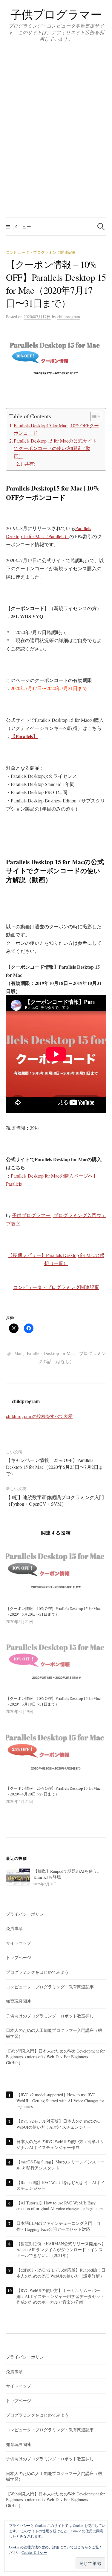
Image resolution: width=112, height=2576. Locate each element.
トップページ (19, 1957)
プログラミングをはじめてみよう (37, 1972)
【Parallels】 (24, 736)
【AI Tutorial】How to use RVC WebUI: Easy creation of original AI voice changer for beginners (59, 2206)
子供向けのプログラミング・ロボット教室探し (50, 2016)
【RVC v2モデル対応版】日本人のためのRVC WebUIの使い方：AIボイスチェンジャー (58, 2124)
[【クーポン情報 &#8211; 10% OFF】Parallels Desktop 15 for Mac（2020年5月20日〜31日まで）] (56, 1572)
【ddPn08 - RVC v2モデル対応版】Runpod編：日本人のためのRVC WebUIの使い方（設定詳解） (61, 2273)
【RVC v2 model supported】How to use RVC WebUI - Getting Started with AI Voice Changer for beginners (60, 2100)
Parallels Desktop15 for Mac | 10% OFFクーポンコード (56, 429)
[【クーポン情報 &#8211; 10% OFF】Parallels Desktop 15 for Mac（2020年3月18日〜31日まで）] (56, 1662)
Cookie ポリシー (34, 2552)
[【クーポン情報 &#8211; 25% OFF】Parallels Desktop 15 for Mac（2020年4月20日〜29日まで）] (56, 1752)
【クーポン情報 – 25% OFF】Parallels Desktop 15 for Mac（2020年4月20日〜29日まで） (53, 1791)
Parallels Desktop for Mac (51, 1353)
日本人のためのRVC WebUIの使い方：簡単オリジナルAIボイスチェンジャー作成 (60, 2144)
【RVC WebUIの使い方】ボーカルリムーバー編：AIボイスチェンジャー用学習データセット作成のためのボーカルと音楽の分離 (60, 2296)
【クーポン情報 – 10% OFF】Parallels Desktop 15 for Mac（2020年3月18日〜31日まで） (53, 1701)
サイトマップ (19, 1943)
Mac (18, 1353)
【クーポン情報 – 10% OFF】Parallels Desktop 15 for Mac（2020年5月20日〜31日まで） (53, 1611)
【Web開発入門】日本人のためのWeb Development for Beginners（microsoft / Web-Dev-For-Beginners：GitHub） (55, 2057)
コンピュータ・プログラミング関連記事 (41, 252)
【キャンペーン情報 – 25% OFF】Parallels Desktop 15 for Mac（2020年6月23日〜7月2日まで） (55, 1467)
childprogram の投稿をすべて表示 (39, 1416)
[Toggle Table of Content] (93, 416)
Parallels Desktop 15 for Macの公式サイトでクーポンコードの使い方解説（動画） (55, 448)
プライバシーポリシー (27, 1914)
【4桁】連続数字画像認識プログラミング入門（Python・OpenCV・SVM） (55, 1500)
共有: (30, 464)
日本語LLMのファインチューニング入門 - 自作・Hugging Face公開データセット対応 (58, 2226)
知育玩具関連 (19, 2001)
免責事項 (14, 1928)
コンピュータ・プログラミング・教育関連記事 (50, 1987)
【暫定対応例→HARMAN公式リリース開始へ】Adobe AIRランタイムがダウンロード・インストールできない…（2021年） (61, 2249)
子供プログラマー (56, 14)
